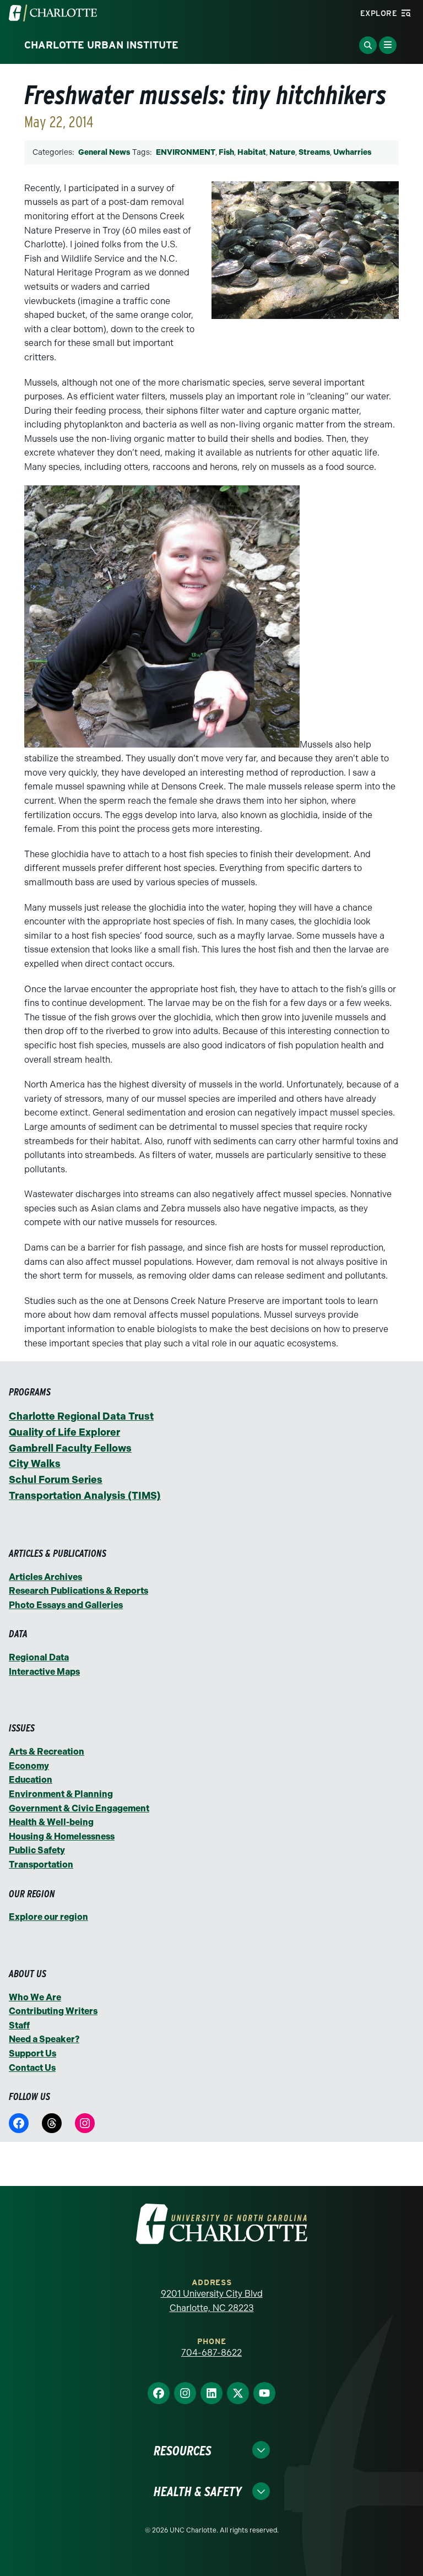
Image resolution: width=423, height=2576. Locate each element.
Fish (226, 152)
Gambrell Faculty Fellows (70, 1448)
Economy (29, 1766)
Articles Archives (45, 1577)
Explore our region (48, 1917)
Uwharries (352, 152)
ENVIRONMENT (186, 152)
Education (31, 1780)
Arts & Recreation (47, 1752)
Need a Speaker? (44, 2039)
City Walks (35, 1464)
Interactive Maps (44, 1672)
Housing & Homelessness (62, 1836)
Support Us (32, 2053)
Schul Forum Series (56, 1480)
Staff (19, 2025)
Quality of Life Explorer (64, 1432)
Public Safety (37, 1850)
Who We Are (35, 1997)
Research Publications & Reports (78, 1591)
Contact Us (32, 2068)
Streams (314, 152)
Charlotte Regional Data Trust (81, 1416)
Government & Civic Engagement (79, 1808)
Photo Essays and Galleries (66, 1605)
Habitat (252, 152)
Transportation (41, 1865)
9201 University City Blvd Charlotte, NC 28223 (212, 2301)
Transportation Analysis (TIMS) (85, 1496)
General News (104, 152)
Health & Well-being (51, 1822)
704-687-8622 (211, 2353)
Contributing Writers (53, 2011)
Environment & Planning (61, 1794)
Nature (282, 152)
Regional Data (39, 1657)
